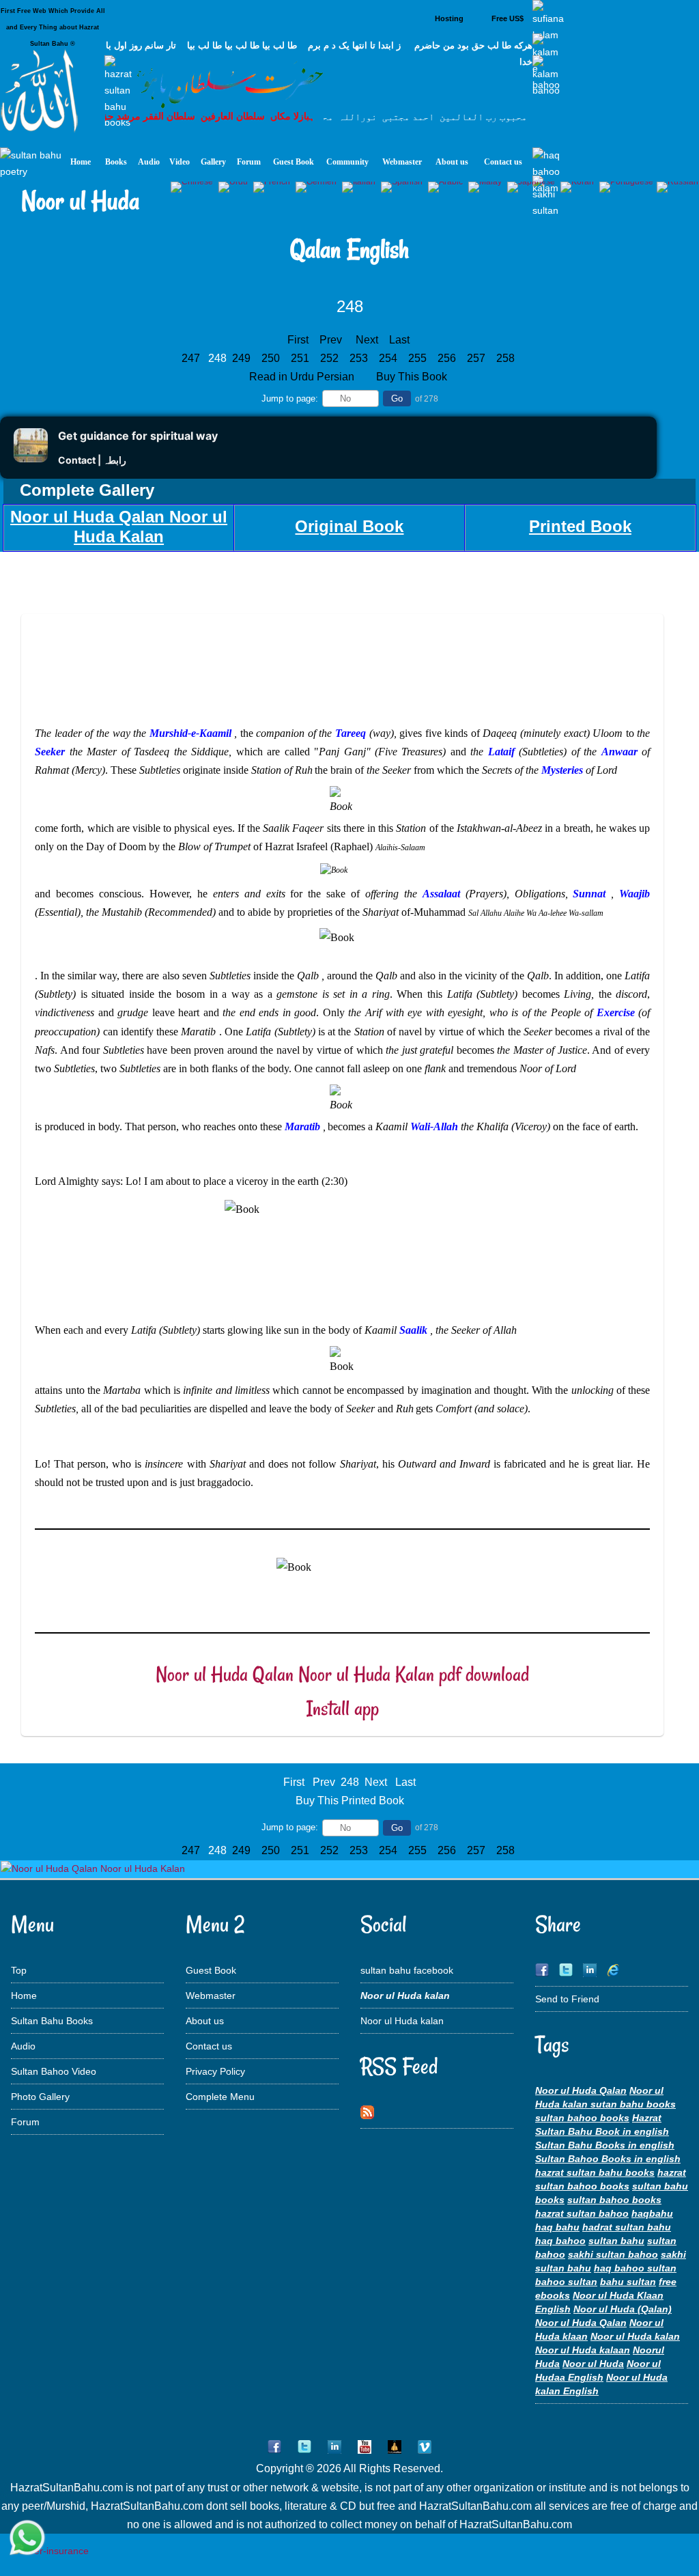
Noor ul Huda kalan (402, 2021)
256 (448, 358)
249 (243, 358)
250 (272, 358)
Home (24, 1996)
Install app (343, 1708)
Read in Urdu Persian (303, 377)
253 (360, 358)
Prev (331, 340)
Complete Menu (220, 2097)
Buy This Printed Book (350, 1801)
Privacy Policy (215, 2071)
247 (192, 358)
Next (367, 340)
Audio (23, 2046)
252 (331, 358)
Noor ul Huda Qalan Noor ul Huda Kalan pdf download (342, 1674)
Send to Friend (567, 1999)
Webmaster (211, 1996)
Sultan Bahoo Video (54, 2071)
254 (389, 358)
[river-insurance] (51, 2551)
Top (19, 1970)
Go (397, 398)
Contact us (209, 2046)
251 (301, 358)
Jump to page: (290, 398)
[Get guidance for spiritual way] (31, 459)
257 (477, 358)
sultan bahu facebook (407, 1970)
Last (399, 340)
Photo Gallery (40, 2097)
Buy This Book (413, 377)
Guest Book (211, 1970)
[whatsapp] (27, 2539)
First (298, 340)
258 (507, 358)
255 (419, 358)
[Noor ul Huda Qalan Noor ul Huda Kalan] (93, 1868)
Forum (25, 2122)
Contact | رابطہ (92, 460)
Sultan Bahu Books (52, 2021)
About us (205, 2021)
